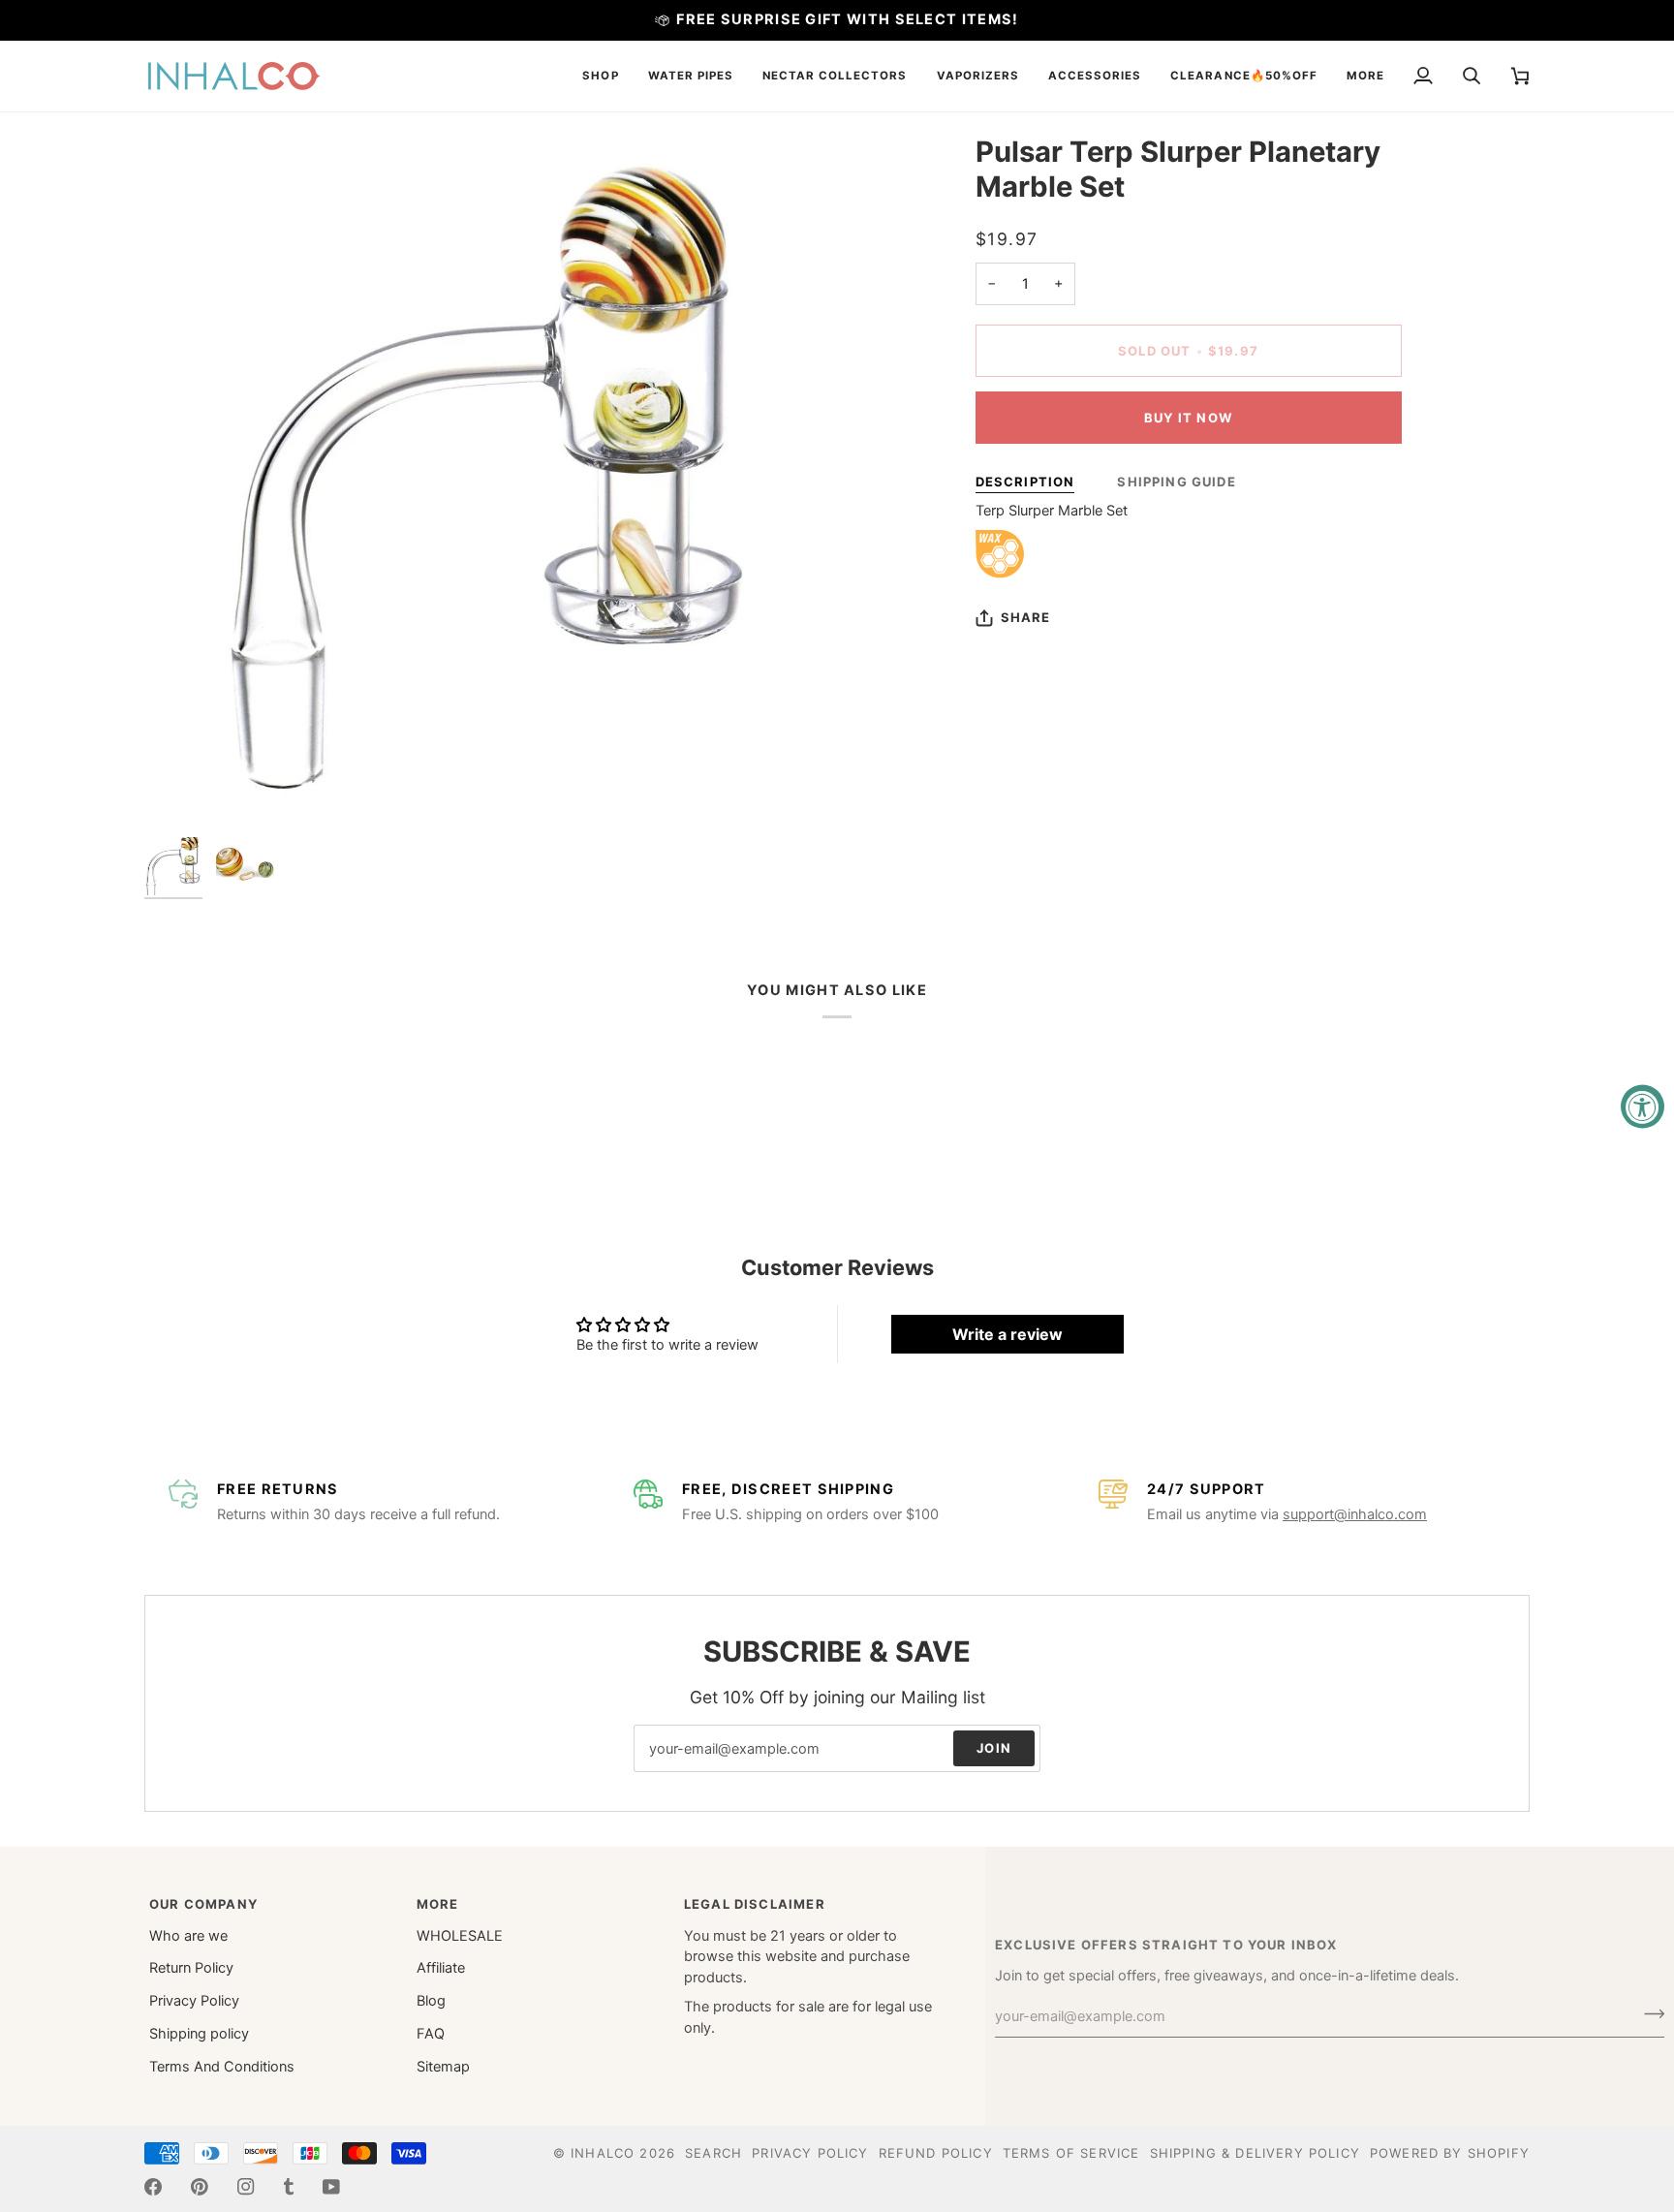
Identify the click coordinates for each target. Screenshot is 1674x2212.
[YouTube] (331, 2187)
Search (713, 2153)
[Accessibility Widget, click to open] (1643, 1106)
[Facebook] (153, 2187)
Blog (431, 2001)
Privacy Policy (194, 2001)
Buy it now (1188, 418)
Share (1026, 617)
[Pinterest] (200, 2187)
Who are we (188, 1936)
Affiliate (441, 1968)
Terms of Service (1071, 2153)
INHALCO (603, 2153)
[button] (600, 76)
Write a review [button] (1007, 1334)
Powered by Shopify (1450, 2153)
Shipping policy (199, 2034)
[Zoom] (491, 481)
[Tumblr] (289, 2187)
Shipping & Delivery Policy (1255, 2153)
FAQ (431, 2034)
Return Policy (191, 1968)
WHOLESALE (460, 1936)
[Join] (1648, 2014)
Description (1025, 482)
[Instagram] (246, 2187)
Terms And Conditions (222, 2067)
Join (994, 1748)
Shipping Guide (1176, 482)
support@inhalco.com (1355, 1514)
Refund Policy (936, 2153)
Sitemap (443, 2067)
